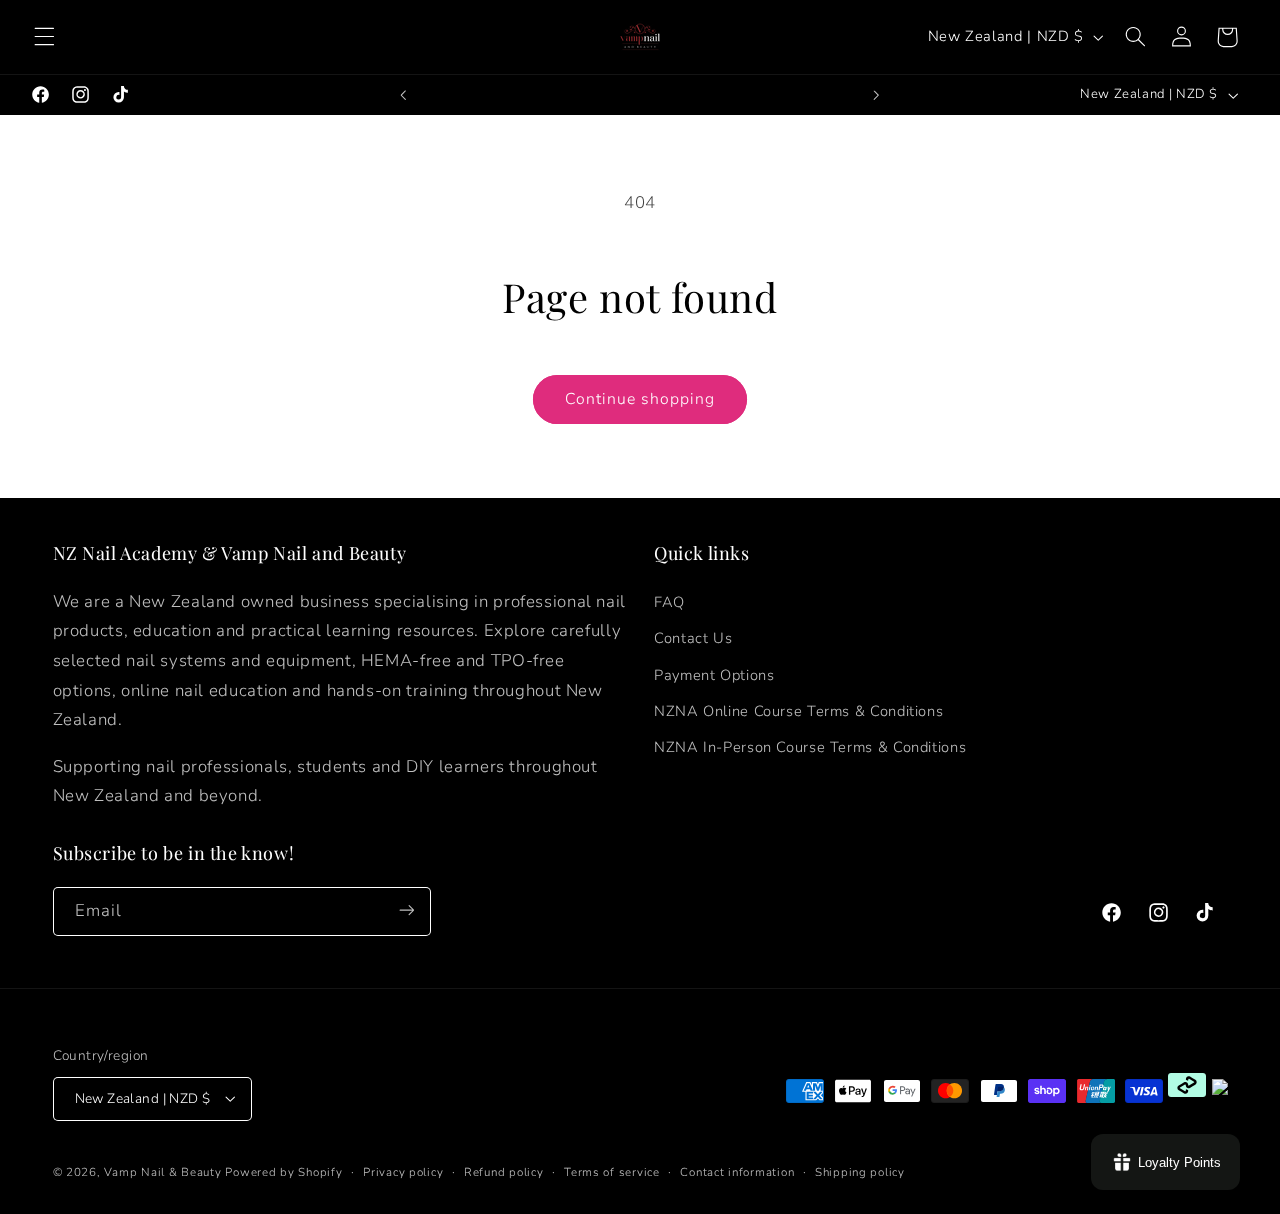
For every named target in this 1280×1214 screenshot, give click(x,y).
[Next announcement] (876, 95)
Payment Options (714, 674)
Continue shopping (640, 399)
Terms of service (612, 1171)
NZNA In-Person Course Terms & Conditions (810, 747)
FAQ (669, 601)
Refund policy (504, 1171)
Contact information (737, 1171)
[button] (44, 37)
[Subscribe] (406, 910)
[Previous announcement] (404, 95)
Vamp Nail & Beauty (162, 1171)
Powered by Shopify (283, 1171)
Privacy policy (403, 1171)
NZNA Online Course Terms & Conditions (798, 710)
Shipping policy (860, 1171)
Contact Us (693, 638)
